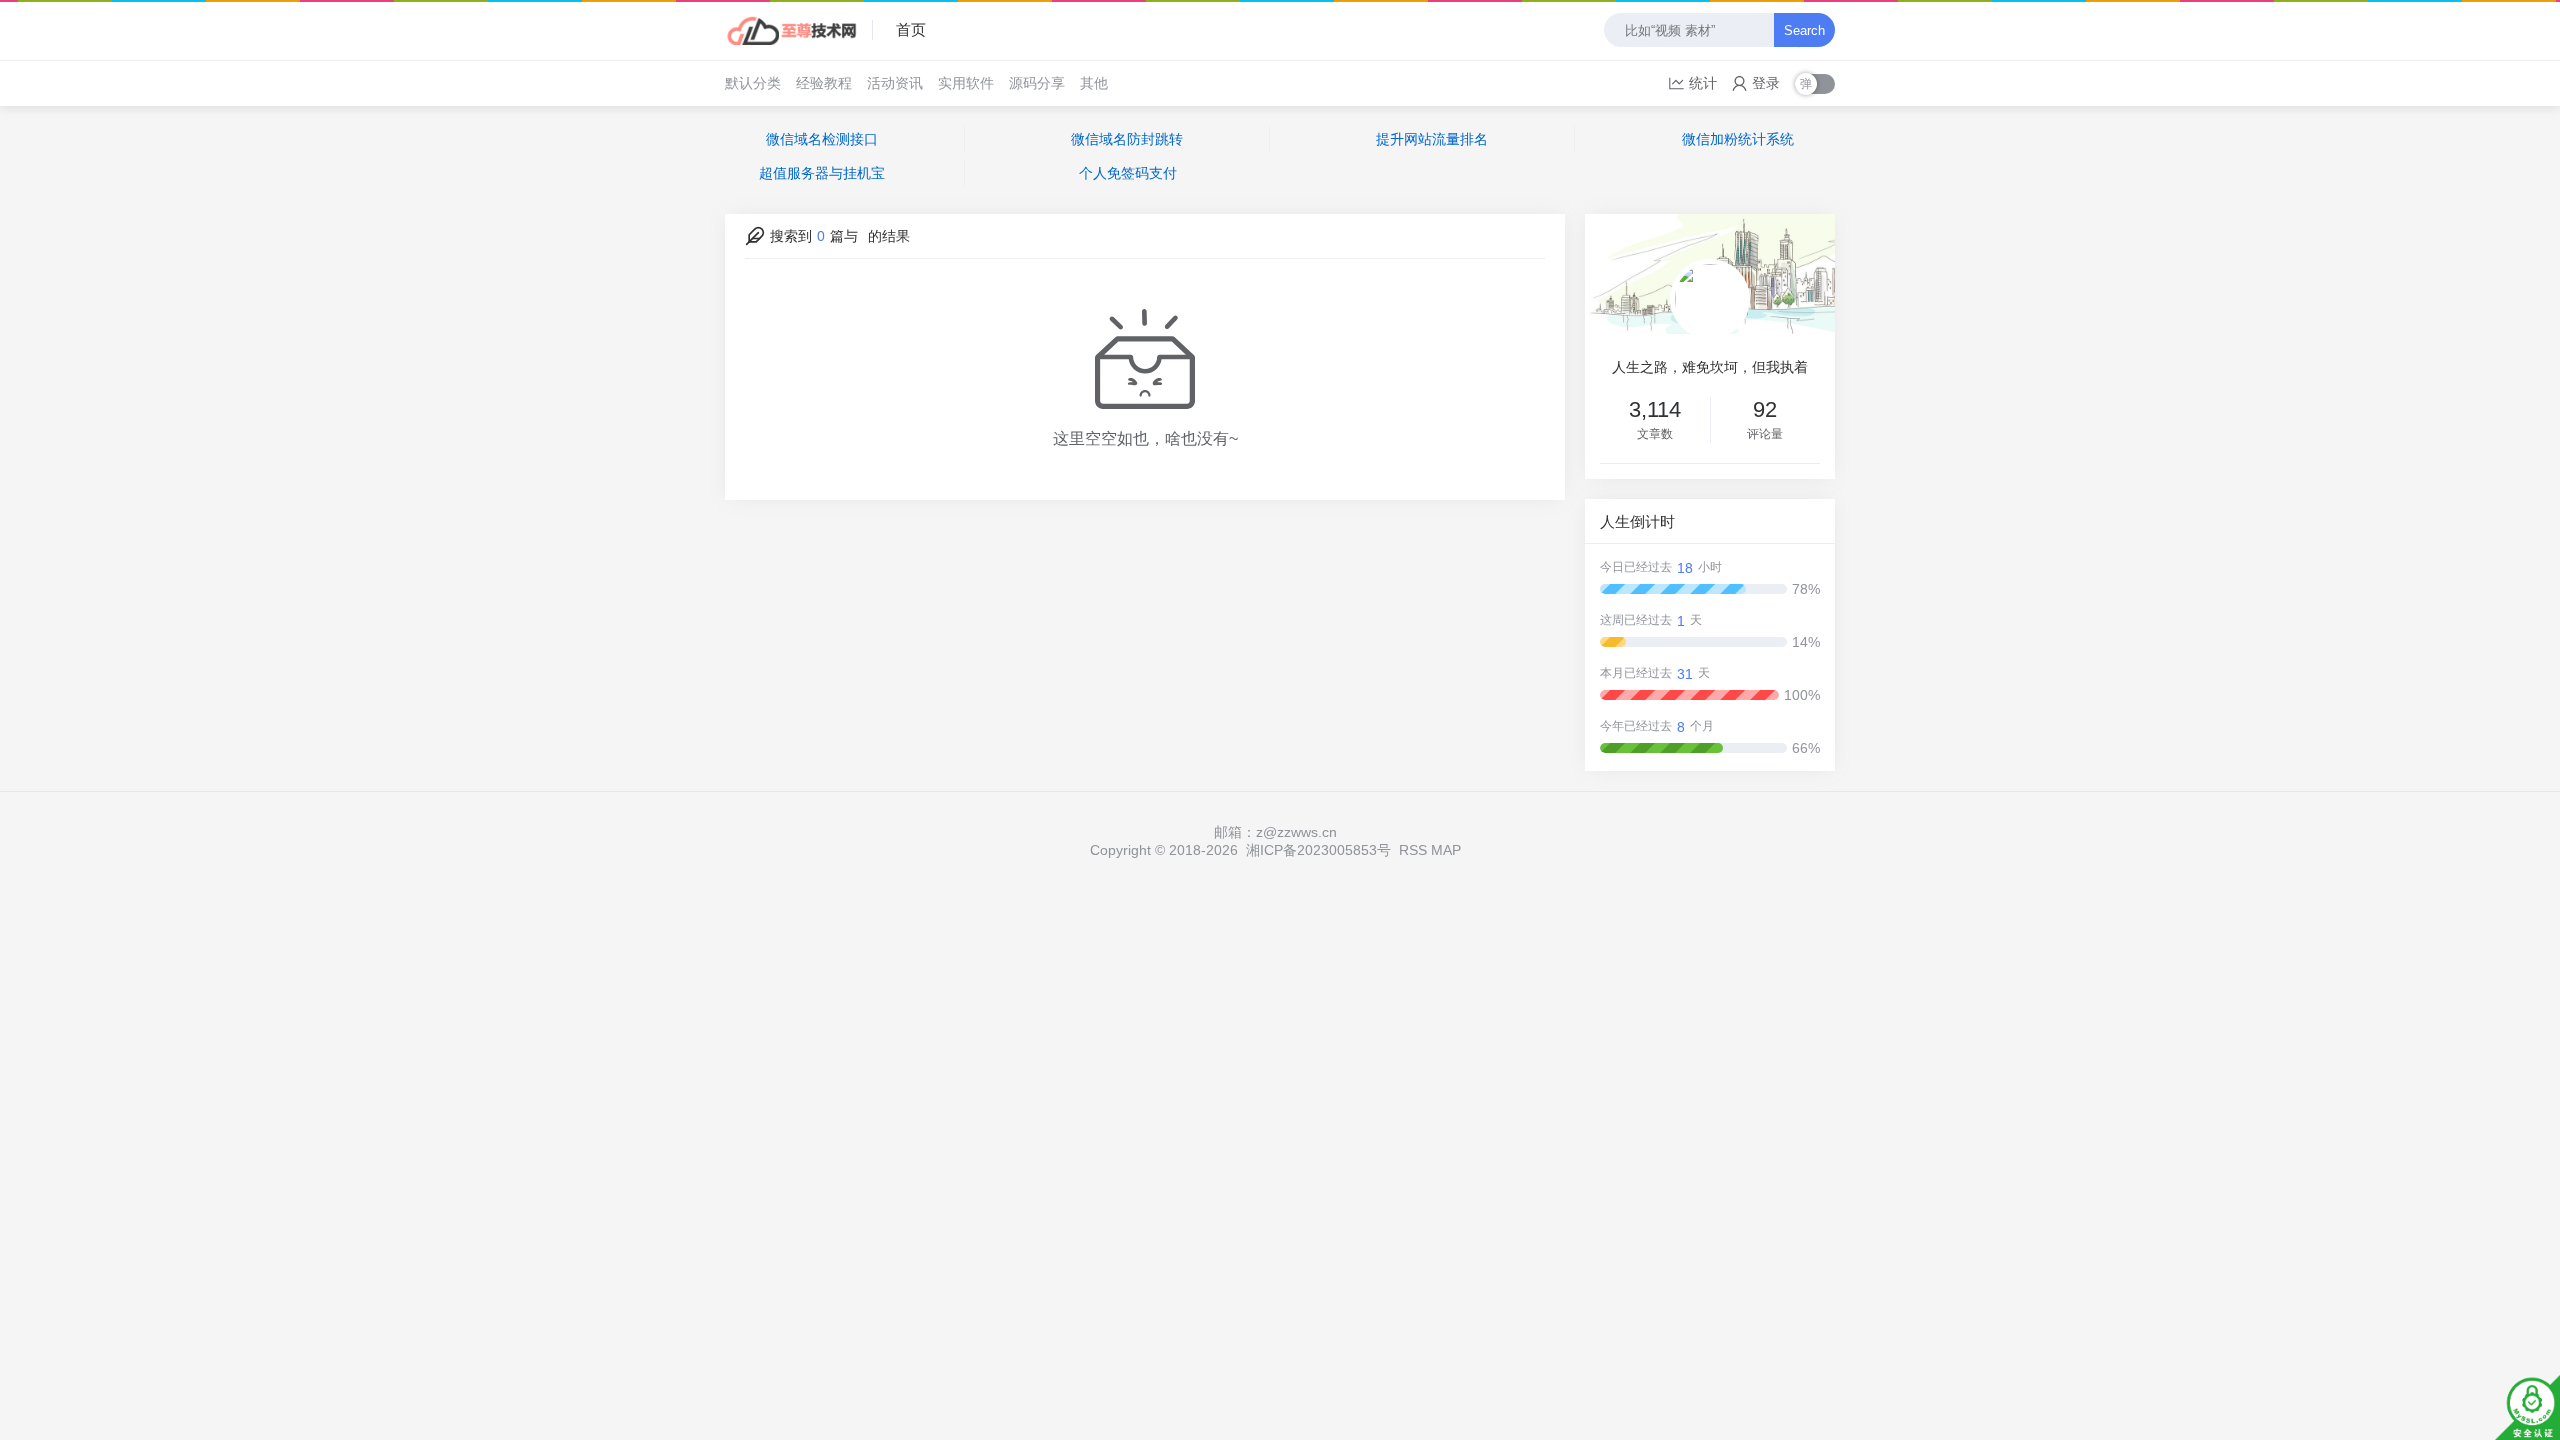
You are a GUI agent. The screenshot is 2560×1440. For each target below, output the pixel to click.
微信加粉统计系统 (1738, 139)
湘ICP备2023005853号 (1318, 850)
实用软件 (966, 83)
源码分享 (1037, 83)
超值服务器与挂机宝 (822, 173)
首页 (911, 29)
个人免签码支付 (1128, 173)
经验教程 (824, 83)
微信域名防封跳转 (1127, 139)
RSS (1413, 850)
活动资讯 (895, 83)
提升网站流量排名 (1432, 139)
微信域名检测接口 (822, 139)
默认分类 (753, 83)
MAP (1446, 850)
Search (1804, 30)
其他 (1094, 83)
